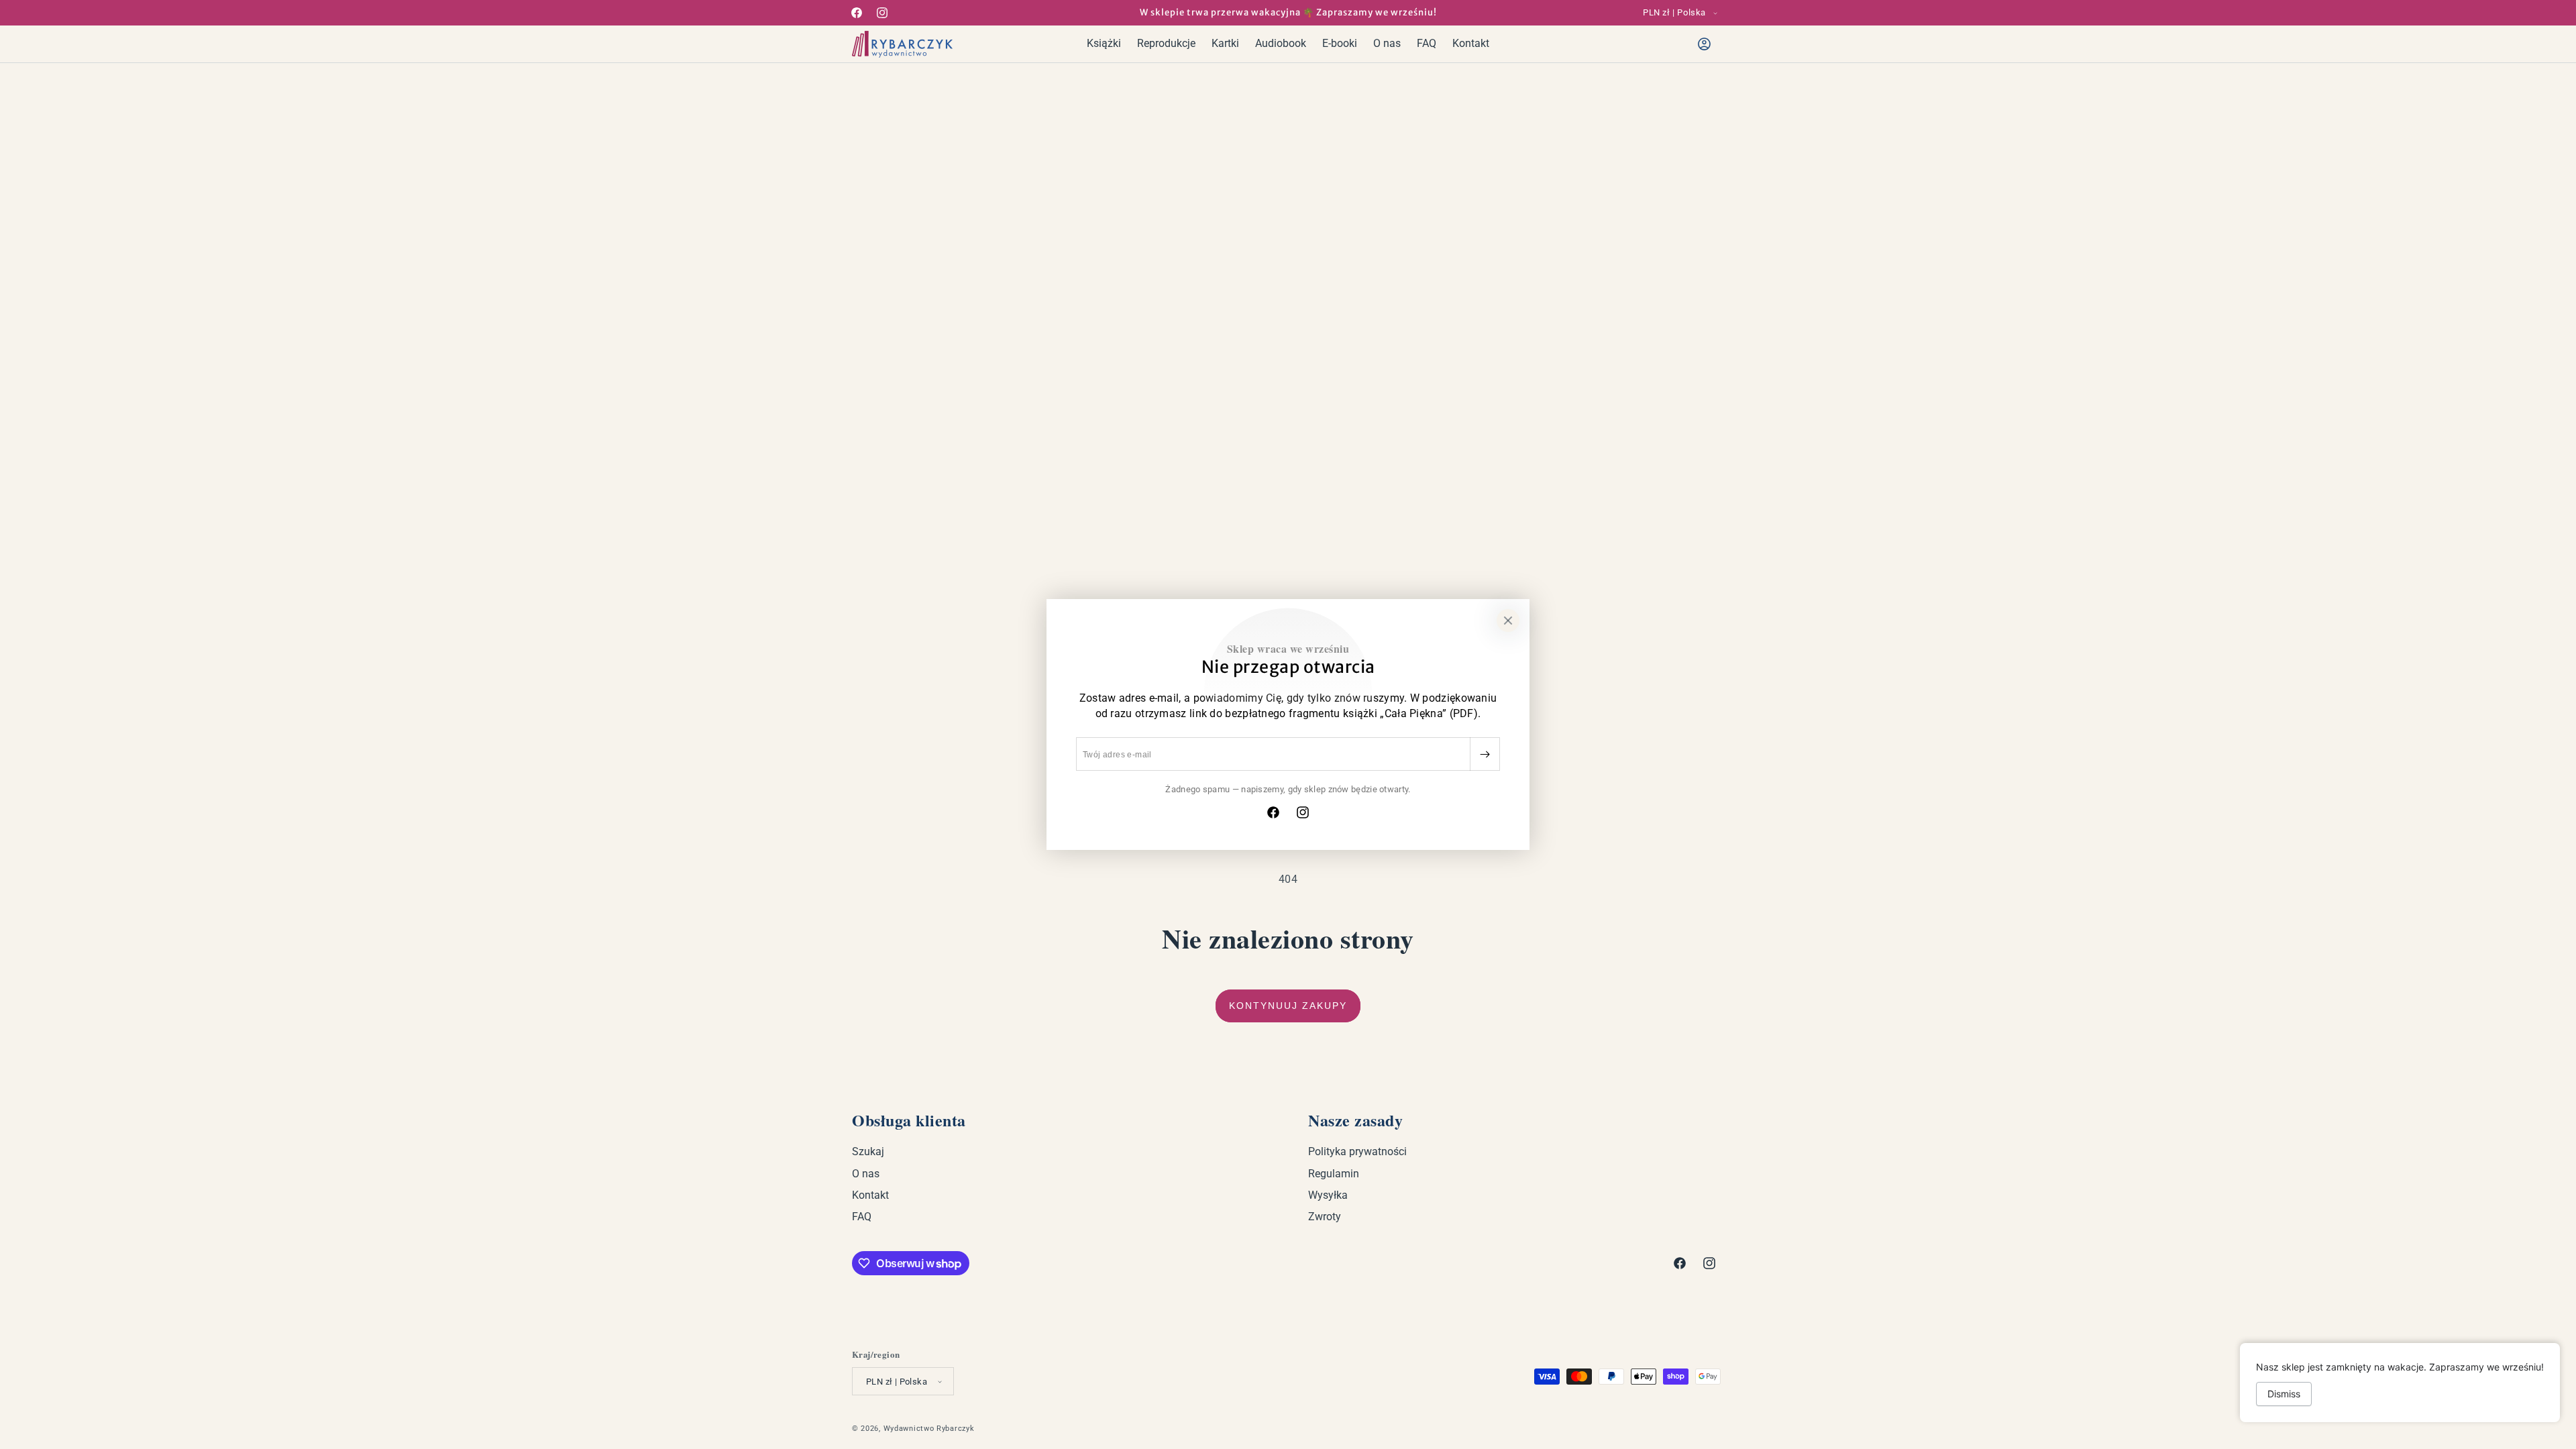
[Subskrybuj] (1485, 754)
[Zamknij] (1508, 621)
